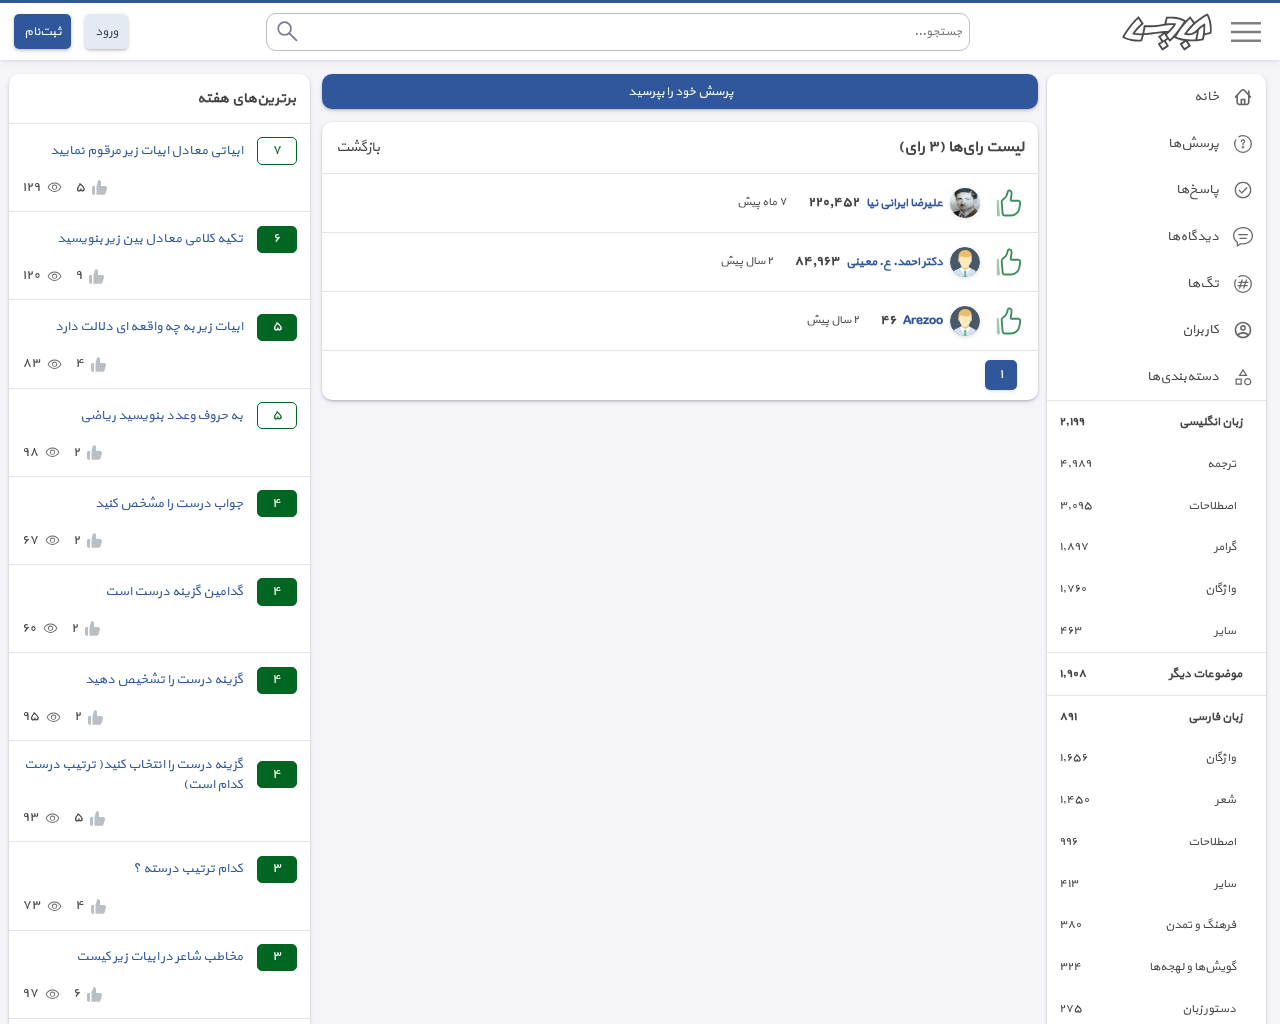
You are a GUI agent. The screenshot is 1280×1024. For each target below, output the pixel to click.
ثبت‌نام (42, 31)
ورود (106, 31)
